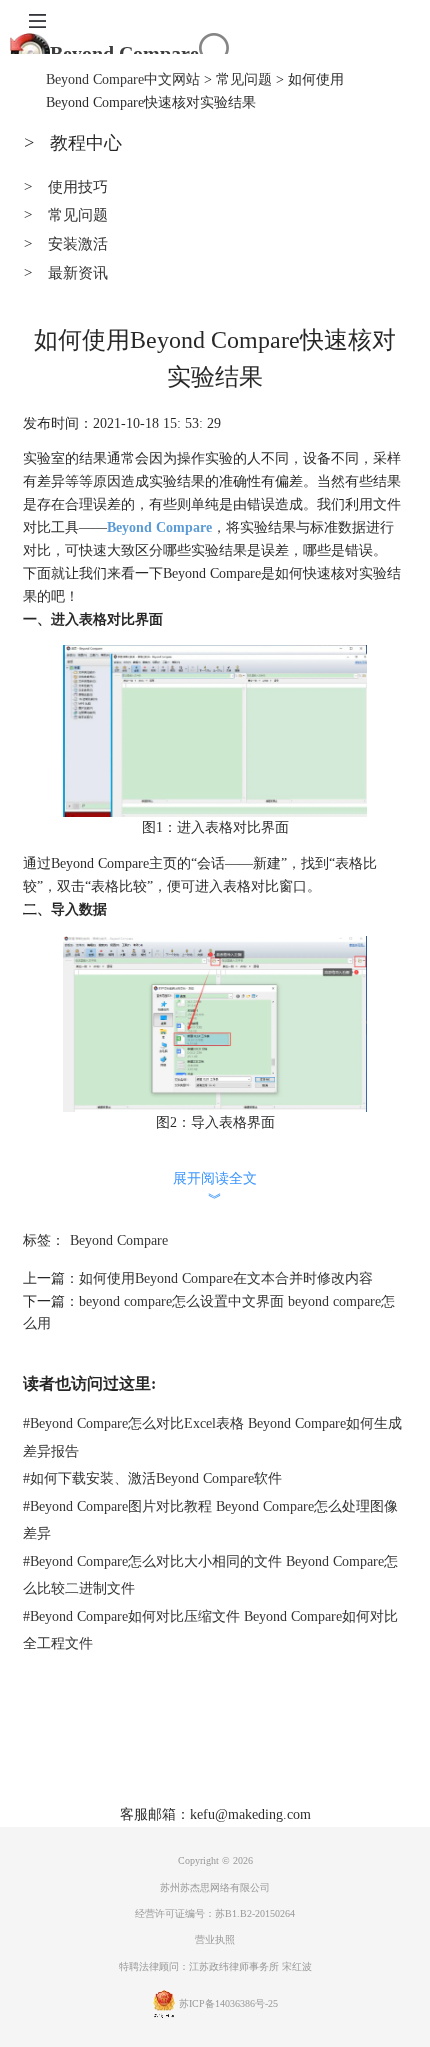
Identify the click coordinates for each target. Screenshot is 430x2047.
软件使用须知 (255, 1789)
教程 (264, 1759)
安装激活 (65, 244)
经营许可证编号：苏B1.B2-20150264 (215, 1913)
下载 (178, 1759)
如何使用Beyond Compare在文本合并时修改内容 (226, 1278)
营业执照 (215, 1939)
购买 (221, 1759)
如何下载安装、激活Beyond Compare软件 (152, 1478)
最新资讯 (65, 273)
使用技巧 (65, 187)
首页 (92, 1759)
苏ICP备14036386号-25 (228, 2003)
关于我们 (169, 1789)
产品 (135, 1759)
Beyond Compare (124, 53)
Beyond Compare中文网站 (123, 79)
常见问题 (244, 79)
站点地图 (323, 1759)
